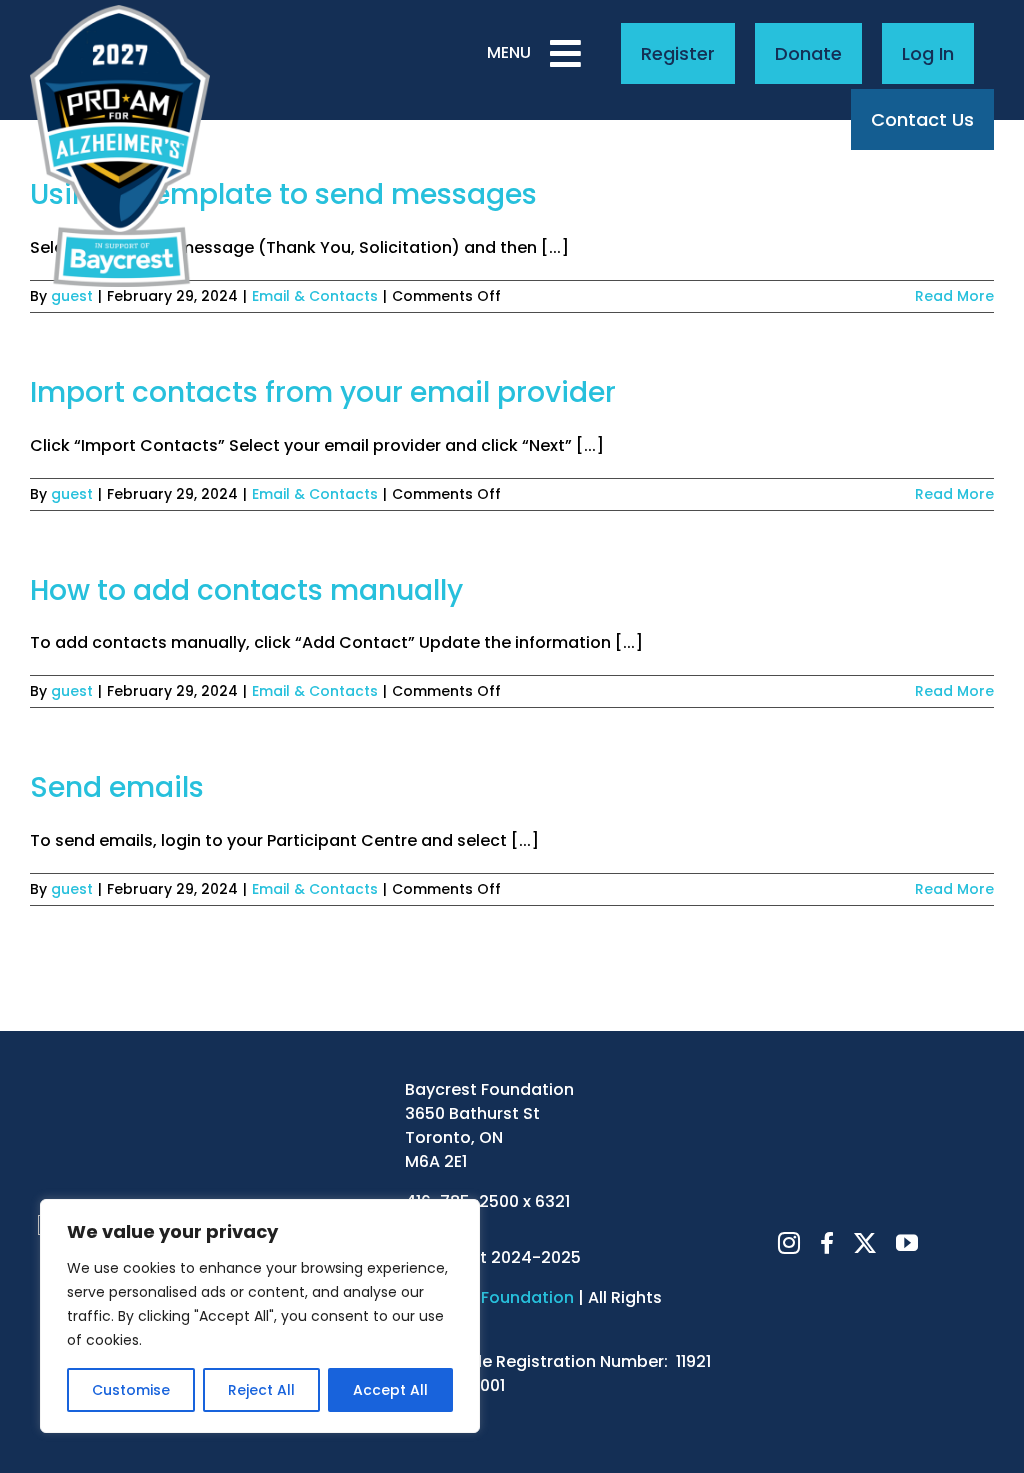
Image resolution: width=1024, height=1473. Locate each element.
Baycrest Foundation (489, 1297)
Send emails (117, 787)
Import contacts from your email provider (323, 392)
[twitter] (865, 1243)
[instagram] (789, 1243)
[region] (260, 1316)
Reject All (261, 1390)
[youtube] (907, 1243)
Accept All (390, 1390)
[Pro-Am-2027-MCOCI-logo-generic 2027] (120, 12)
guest (72, 296)
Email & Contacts (315, 296)
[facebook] (827, 1243)
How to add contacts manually (246, 590)
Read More (954, 296)
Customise (131, 1390)
